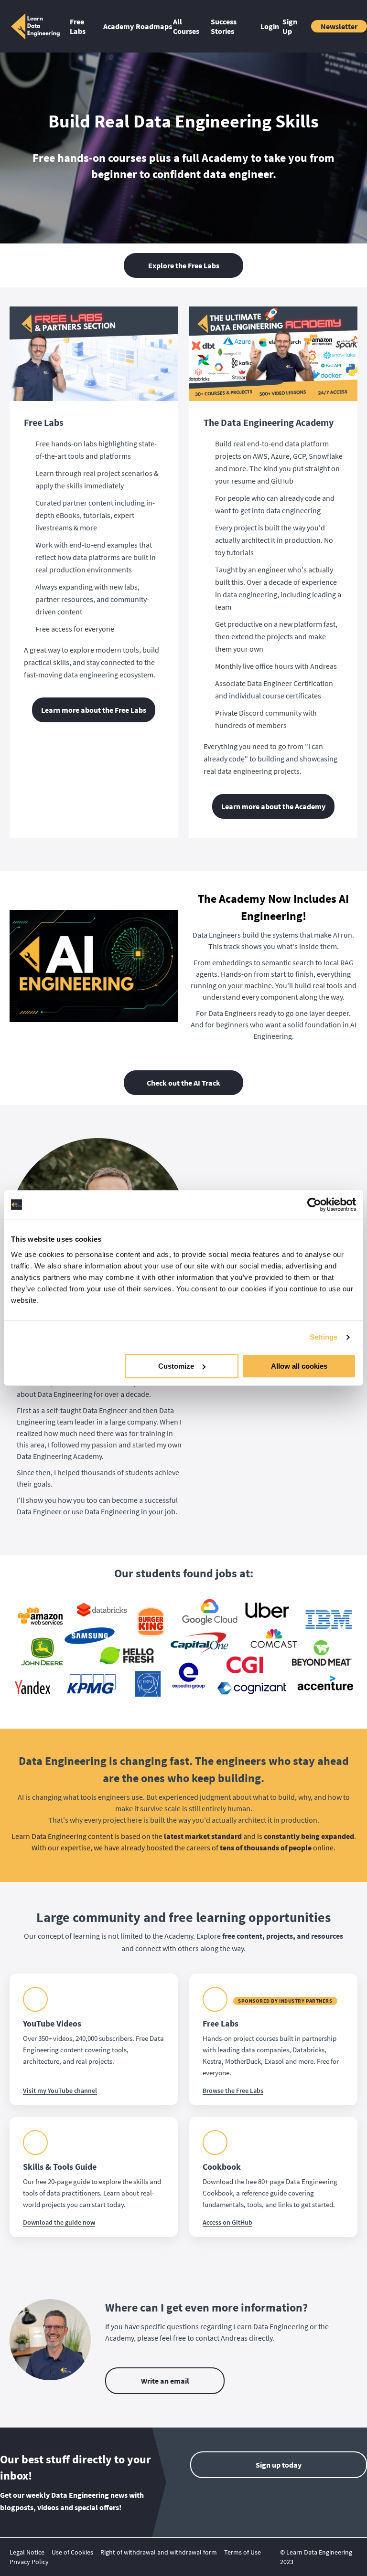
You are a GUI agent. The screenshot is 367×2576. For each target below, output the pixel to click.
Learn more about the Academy (273, 806)
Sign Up (290, 26)
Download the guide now (59, 2222)
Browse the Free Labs (233, 2090)
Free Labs (78, 26)
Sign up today (279, 2465)
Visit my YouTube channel (60, 2090)
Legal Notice (27, 2552)
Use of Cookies (72, 2552)
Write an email (165, 2381)
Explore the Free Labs (184, 265)
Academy (116, 26)
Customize (176, 1366)
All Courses (186, 26)
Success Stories (224, 26)
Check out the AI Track (183, 1083)
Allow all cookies (299, 1366)
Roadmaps (151, 26)
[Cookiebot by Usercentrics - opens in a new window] (314, 1204)
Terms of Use (243, 2552)
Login (268, 26)
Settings (324, 1337)
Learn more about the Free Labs (94, 710)
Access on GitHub (227, 2222)
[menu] (210, 26)
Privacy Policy (29, 2562)
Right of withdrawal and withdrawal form (159, 2552)
